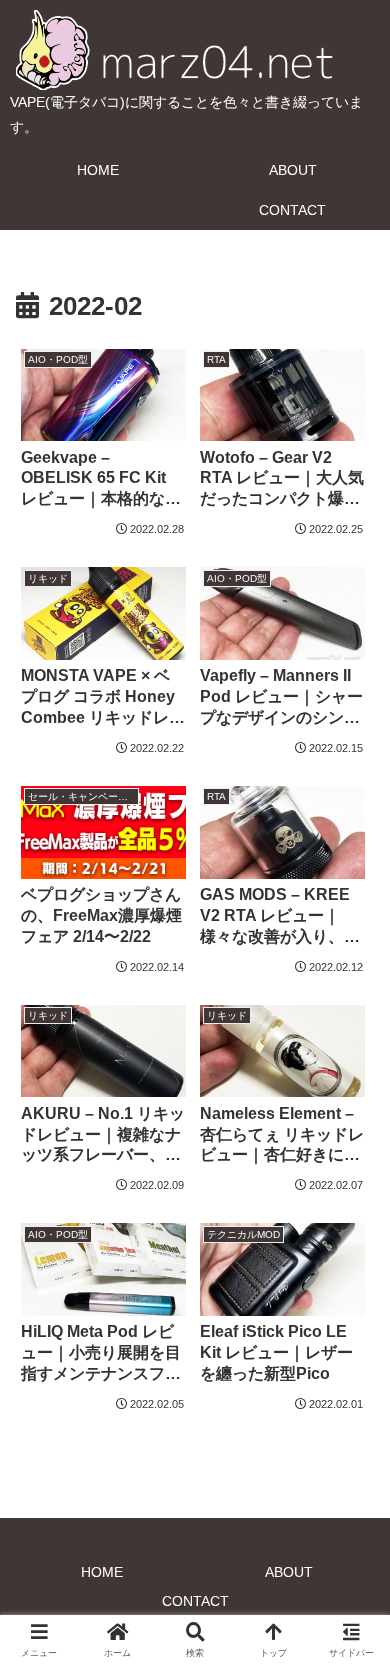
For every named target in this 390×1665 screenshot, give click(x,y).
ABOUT (289, 1572)
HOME (102, 1572)
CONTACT (195, 1601)
